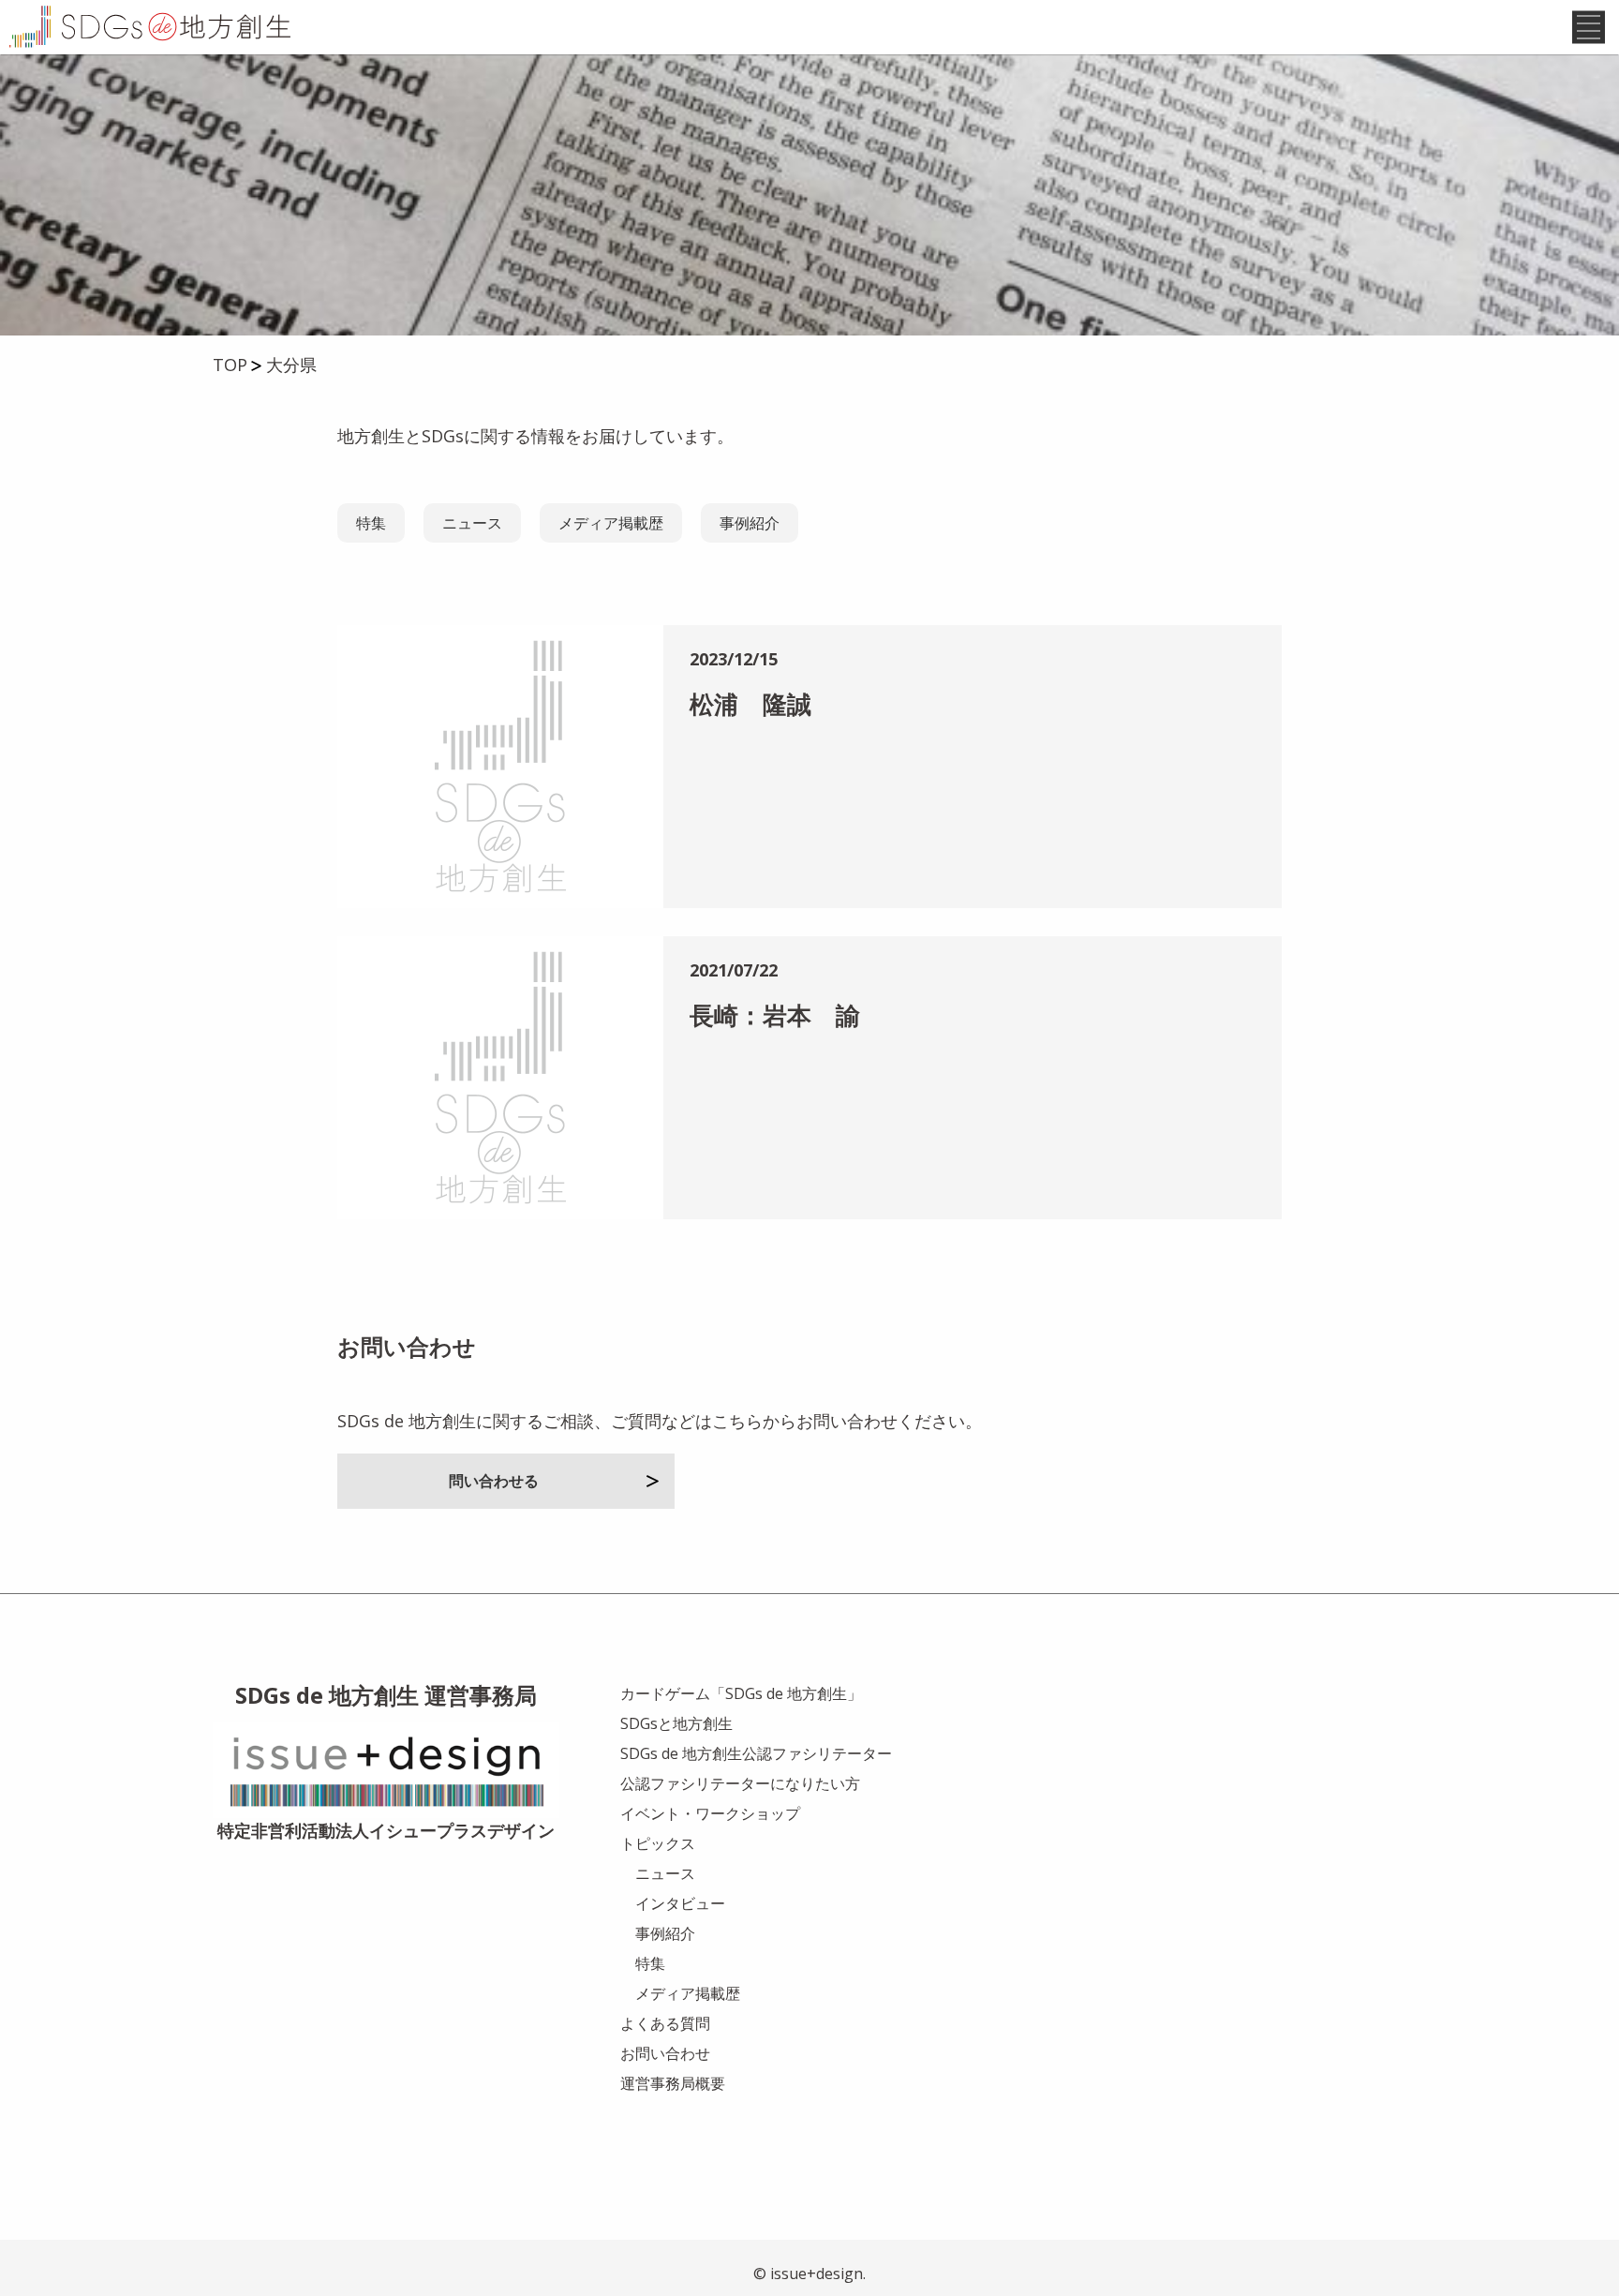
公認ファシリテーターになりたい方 (740, 1783)
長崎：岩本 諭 (775, 1015)
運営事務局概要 (673, 2083)
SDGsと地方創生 (676, 1723)
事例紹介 (750, 523)
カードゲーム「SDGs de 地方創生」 (741, 1693)
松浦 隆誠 (750, 704)
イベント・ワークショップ (710, 1813)
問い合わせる (494, 1481)
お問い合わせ (665, 2053)
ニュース (472, 523)
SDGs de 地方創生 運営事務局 (386, 1695)
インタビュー (680, 1903)
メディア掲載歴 (611, 523)
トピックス (658, 1843)
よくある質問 (665, 2023)
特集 (371, 523)
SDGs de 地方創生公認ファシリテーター (756, 1753)
